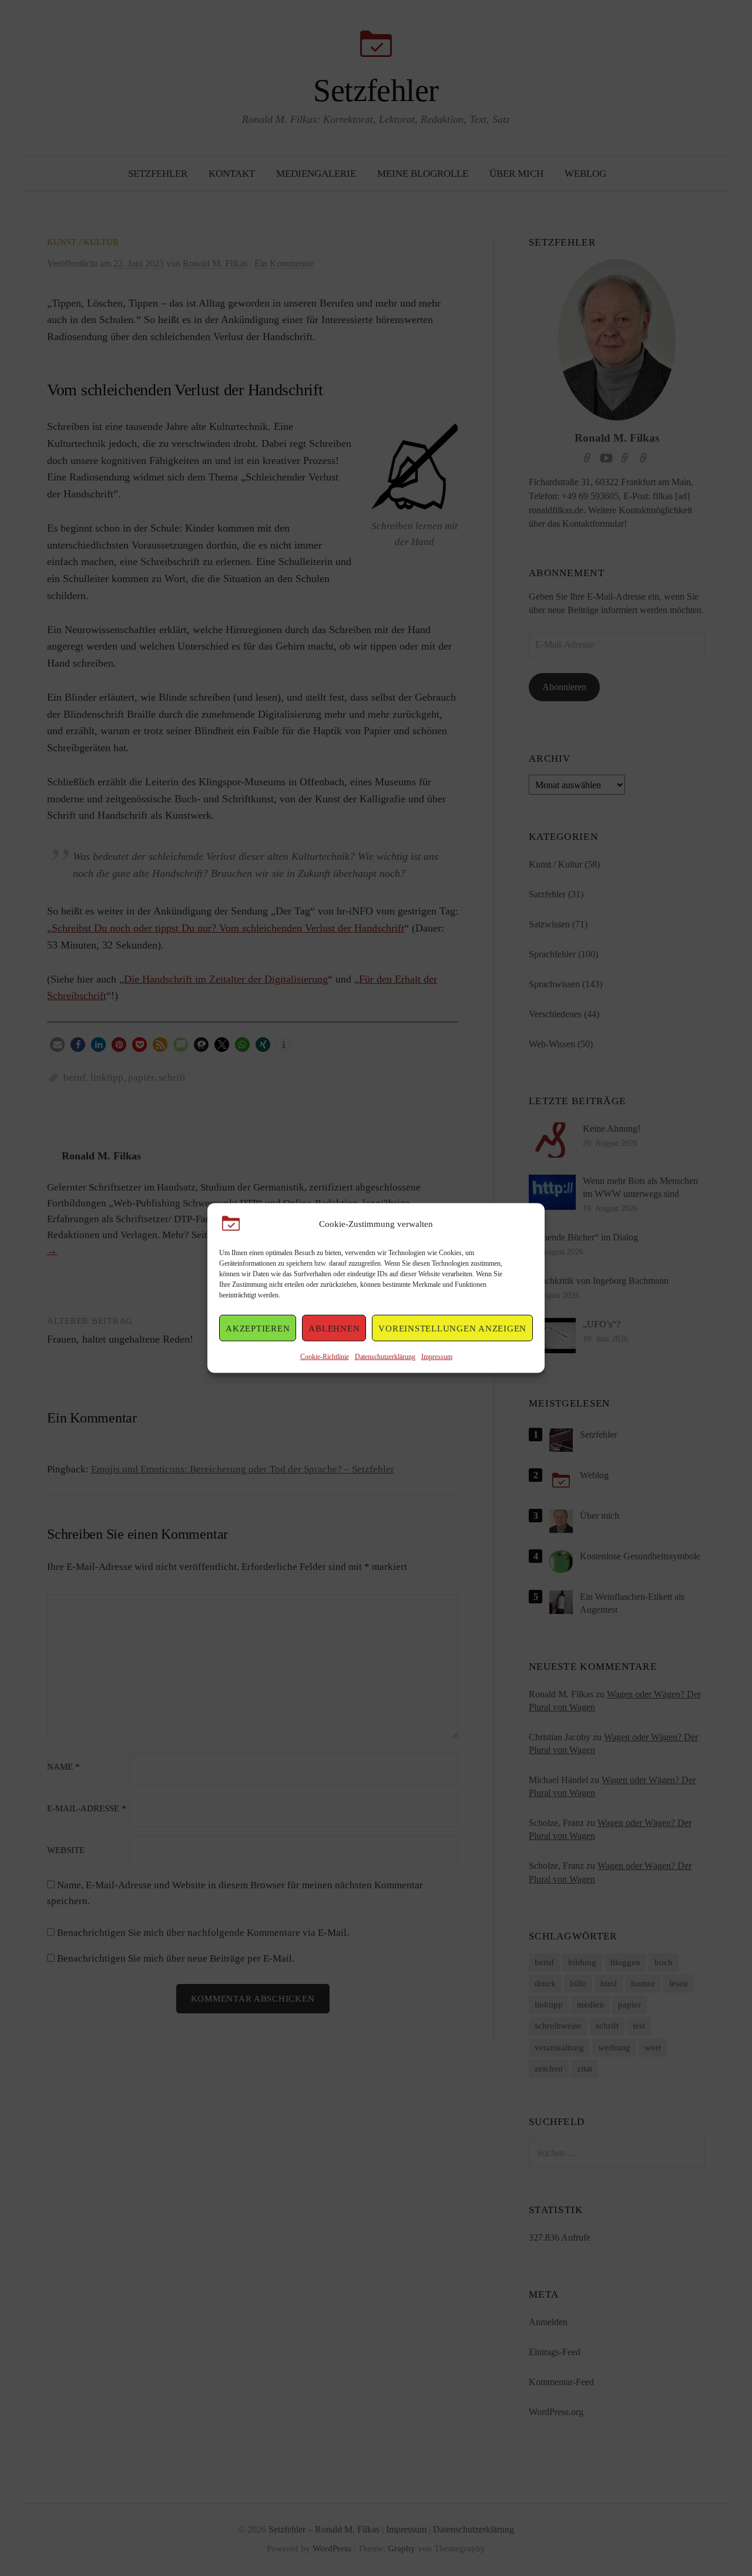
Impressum (437, 1357)
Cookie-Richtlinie (325, 1357)
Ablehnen (334, 1328)
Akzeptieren (258, 1328)
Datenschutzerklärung (385, 1357)
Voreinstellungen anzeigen (452, 1328)
